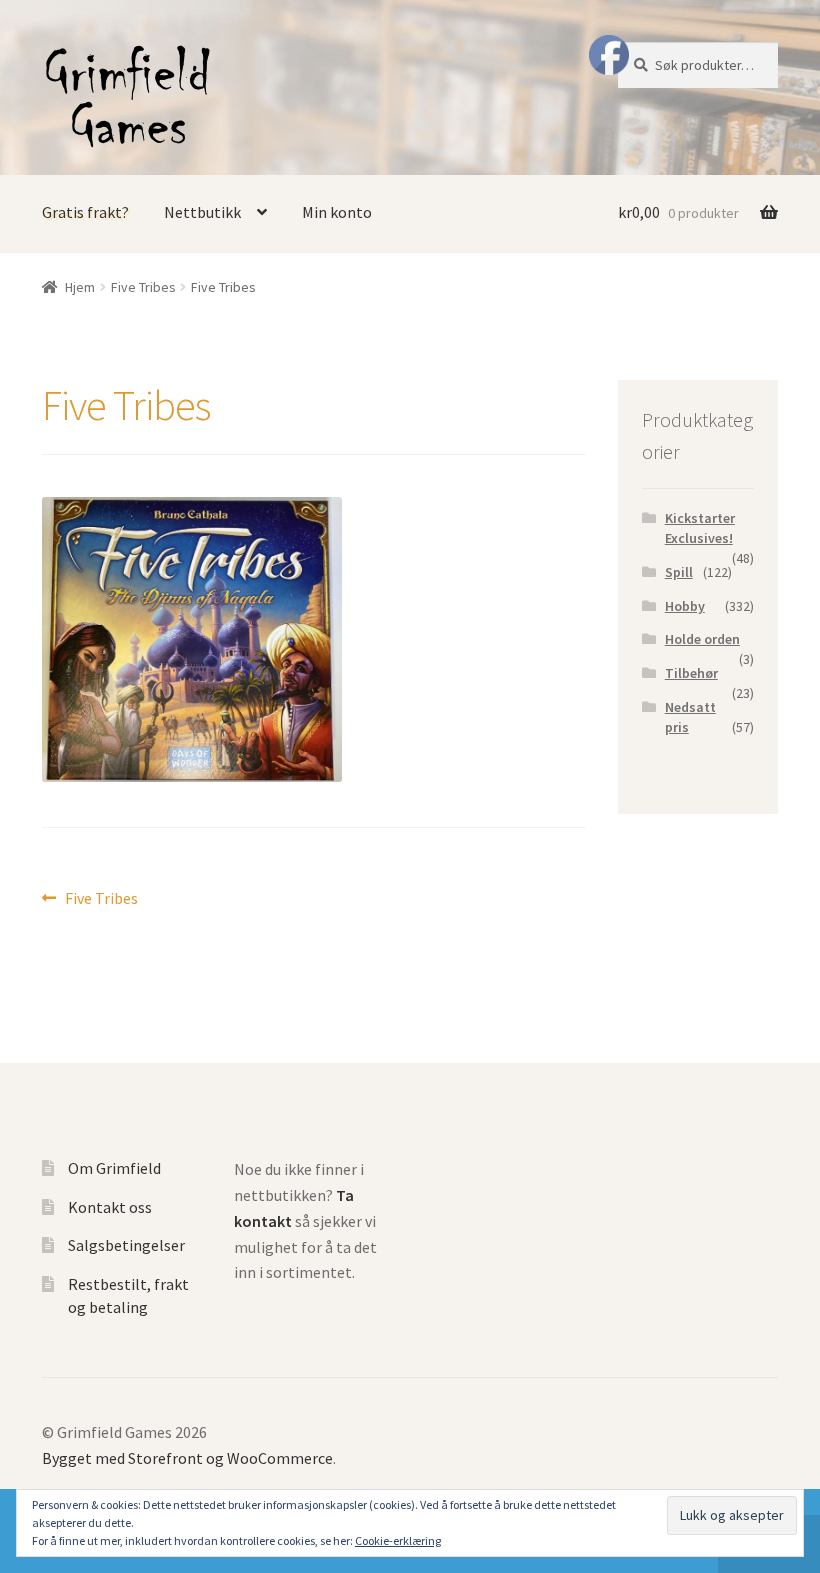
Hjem (80, 287)
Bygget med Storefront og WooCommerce (187, 1458)
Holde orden (702, 639)
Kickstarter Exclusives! (700, 528)
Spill (679, 572)
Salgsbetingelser (126, 1245)
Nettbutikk (202, 212)
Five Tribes (143, 287)
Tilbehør (691, 673)
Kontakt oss (110, 1207)
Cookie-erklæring (398, 1540)
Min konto (337, 212)
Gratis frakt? (85, 212)
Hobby (685, 606)
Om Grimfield (114, 1168)
